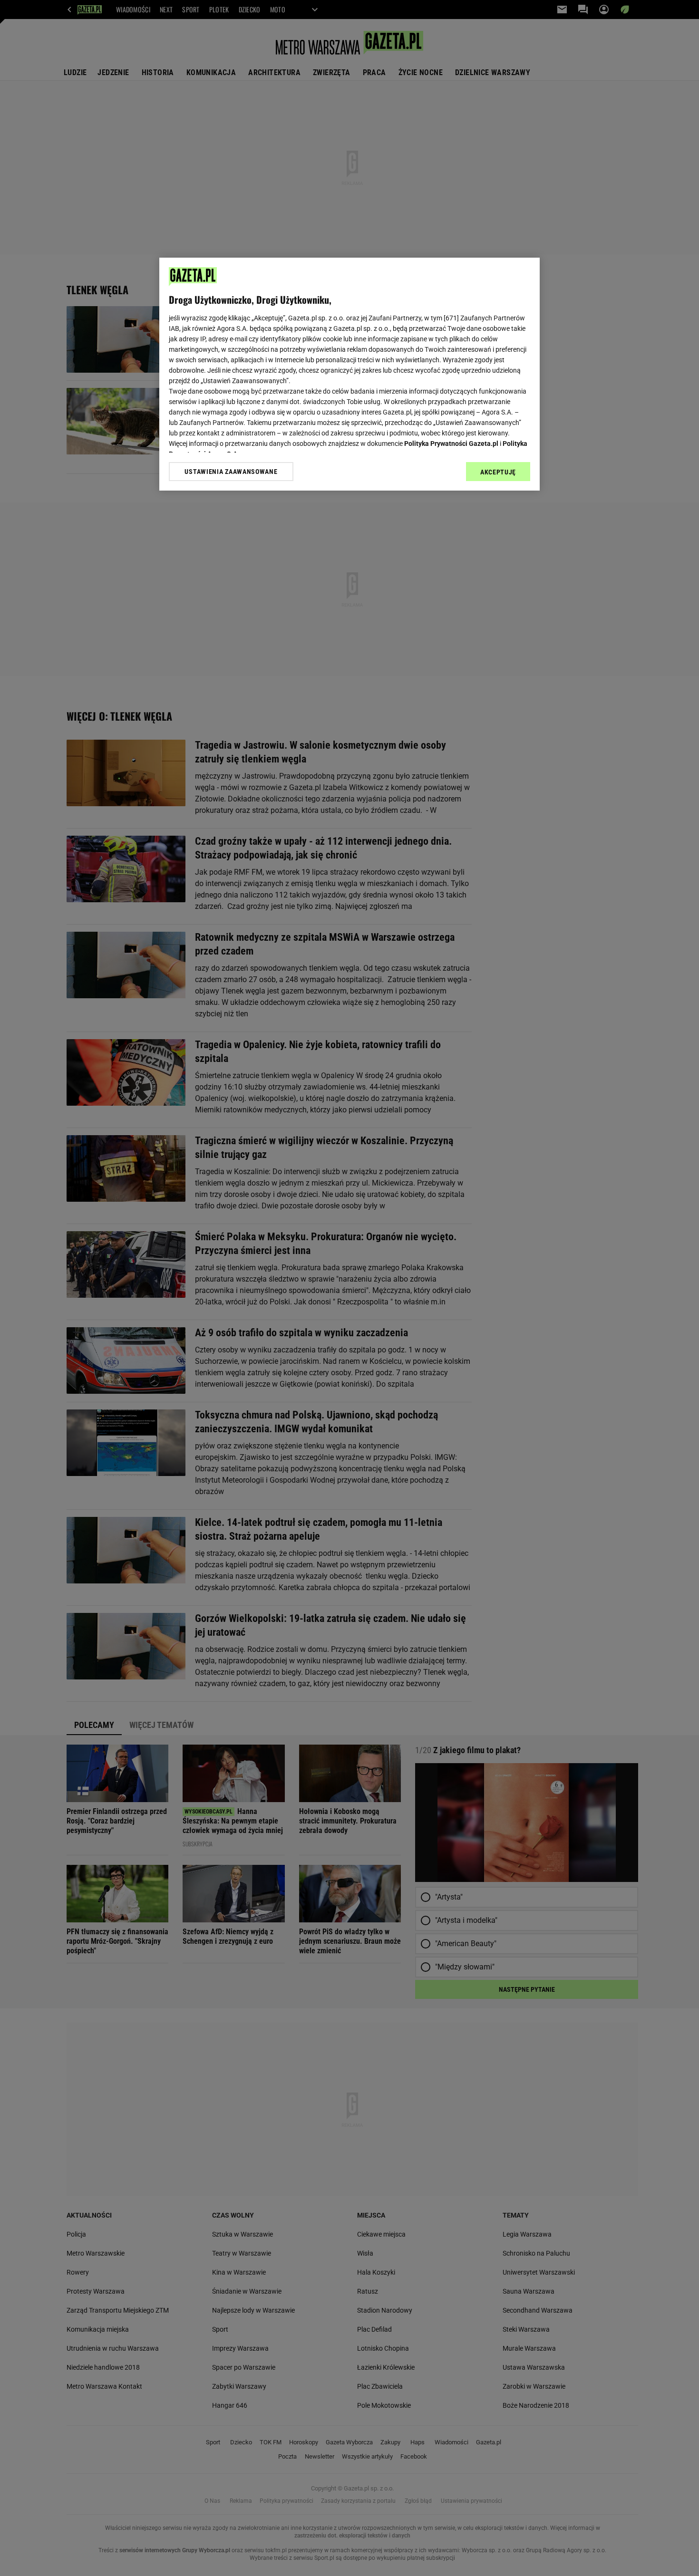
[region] (349, 374)
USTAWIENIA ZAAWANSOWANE (231, 472)
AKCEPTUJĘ (498, 472)
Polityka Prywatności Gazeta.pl (451, 444)
